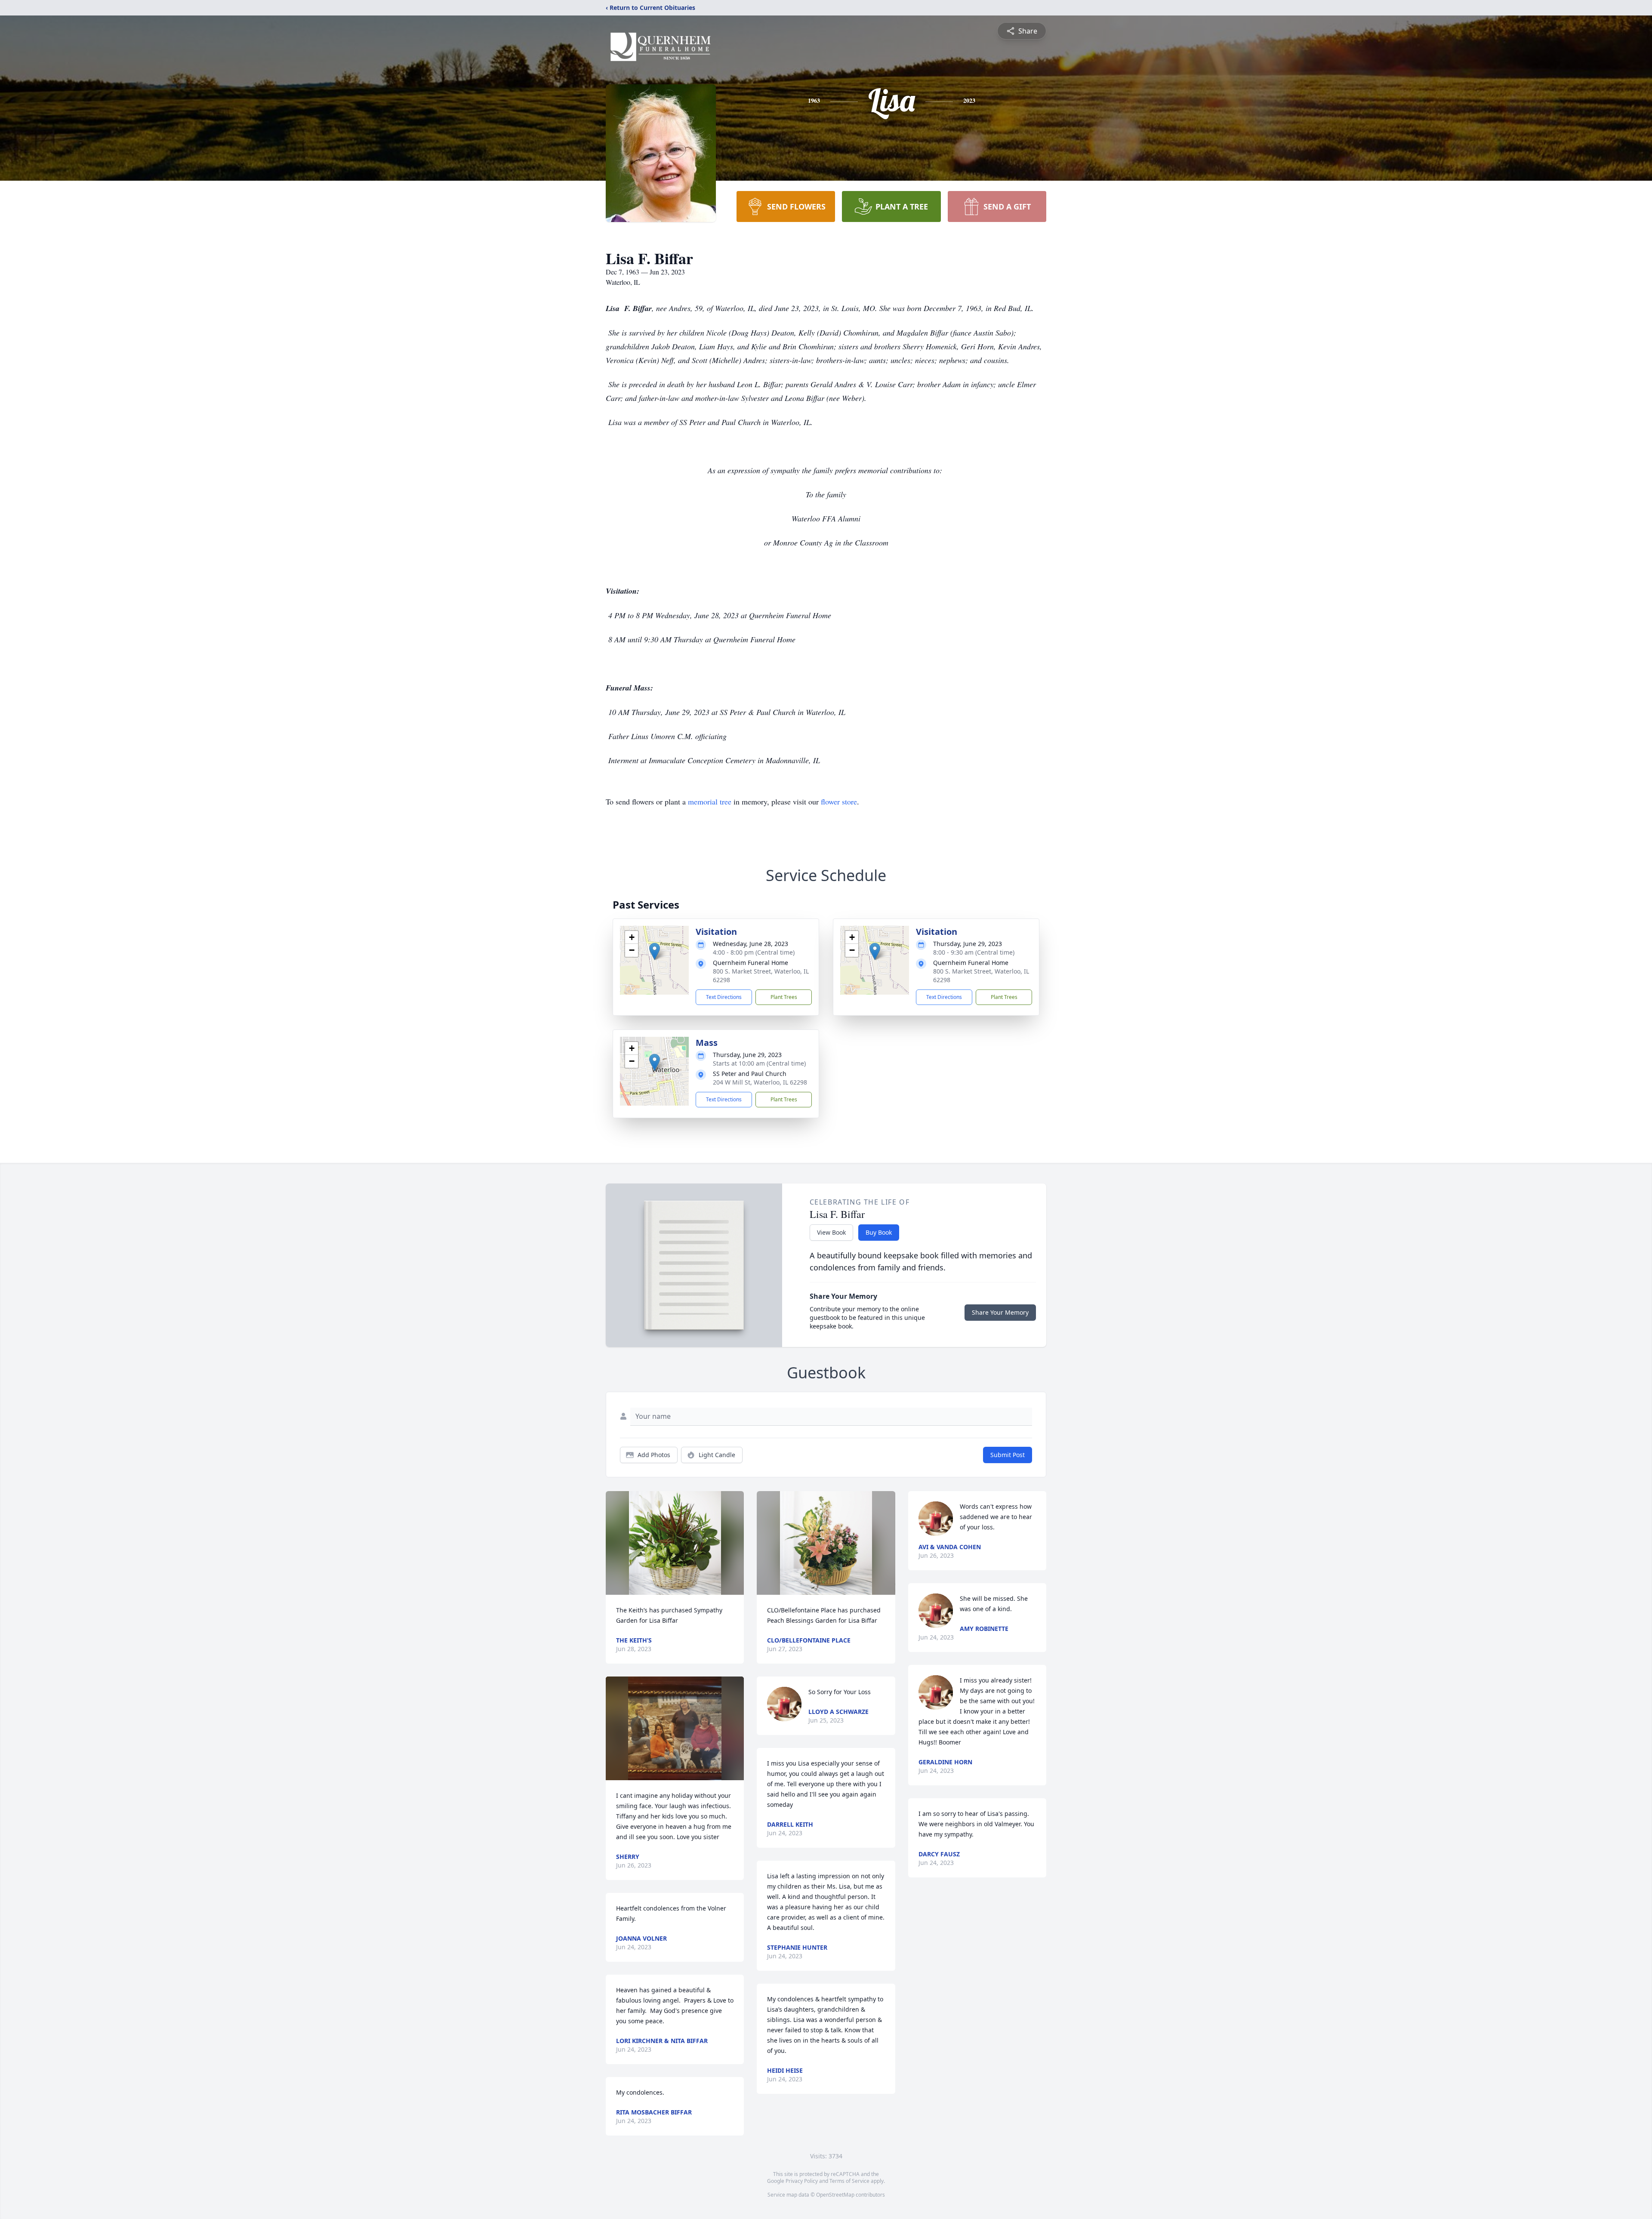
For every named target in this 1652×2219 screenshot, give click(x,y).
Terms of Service (849, 2181)
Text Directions (724, 997)
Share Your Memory (1000, 1312)
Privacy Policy (802, 2181)
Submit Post (1008, 1455)
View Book (831, 1232)
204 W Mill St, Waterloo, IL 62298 (760, 1082)
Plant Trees (784, 997)
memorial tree (710, 801)
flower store (839, 801)
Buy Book (879, 1232)
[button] (655, 951)
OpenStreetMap (835, 2195)
